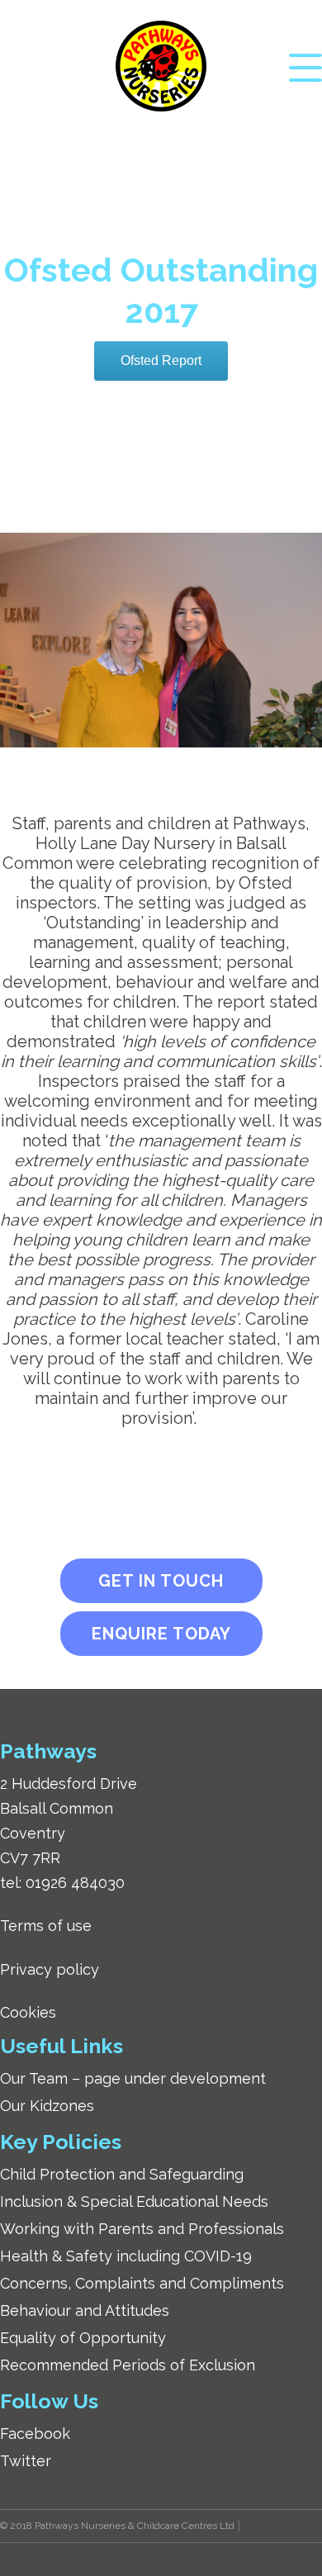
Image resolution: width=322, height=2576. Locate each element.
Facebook (35, 2434)
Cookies (28, 2012)
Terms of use (46, 1926)
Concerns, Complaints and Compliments (142, 2283)
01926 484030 (75, 1883)
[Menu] (305, 66)
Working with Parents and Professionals (142, 2229)
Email (146, 142)
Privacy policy (50, 1969)
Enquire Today (161, 1634)
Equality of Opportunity (83, 2338)
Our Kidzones (47, 2106)
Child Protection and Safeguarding (122, 2174)
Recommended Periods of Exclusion (128, 2365)
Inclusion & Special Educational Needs (134, 2201)
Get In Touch (161, 1581)
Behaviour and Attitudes (85, 2310)
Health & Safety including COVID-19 (126, 2256)
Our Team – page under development (133, 2078)
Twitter (26, 2461)
